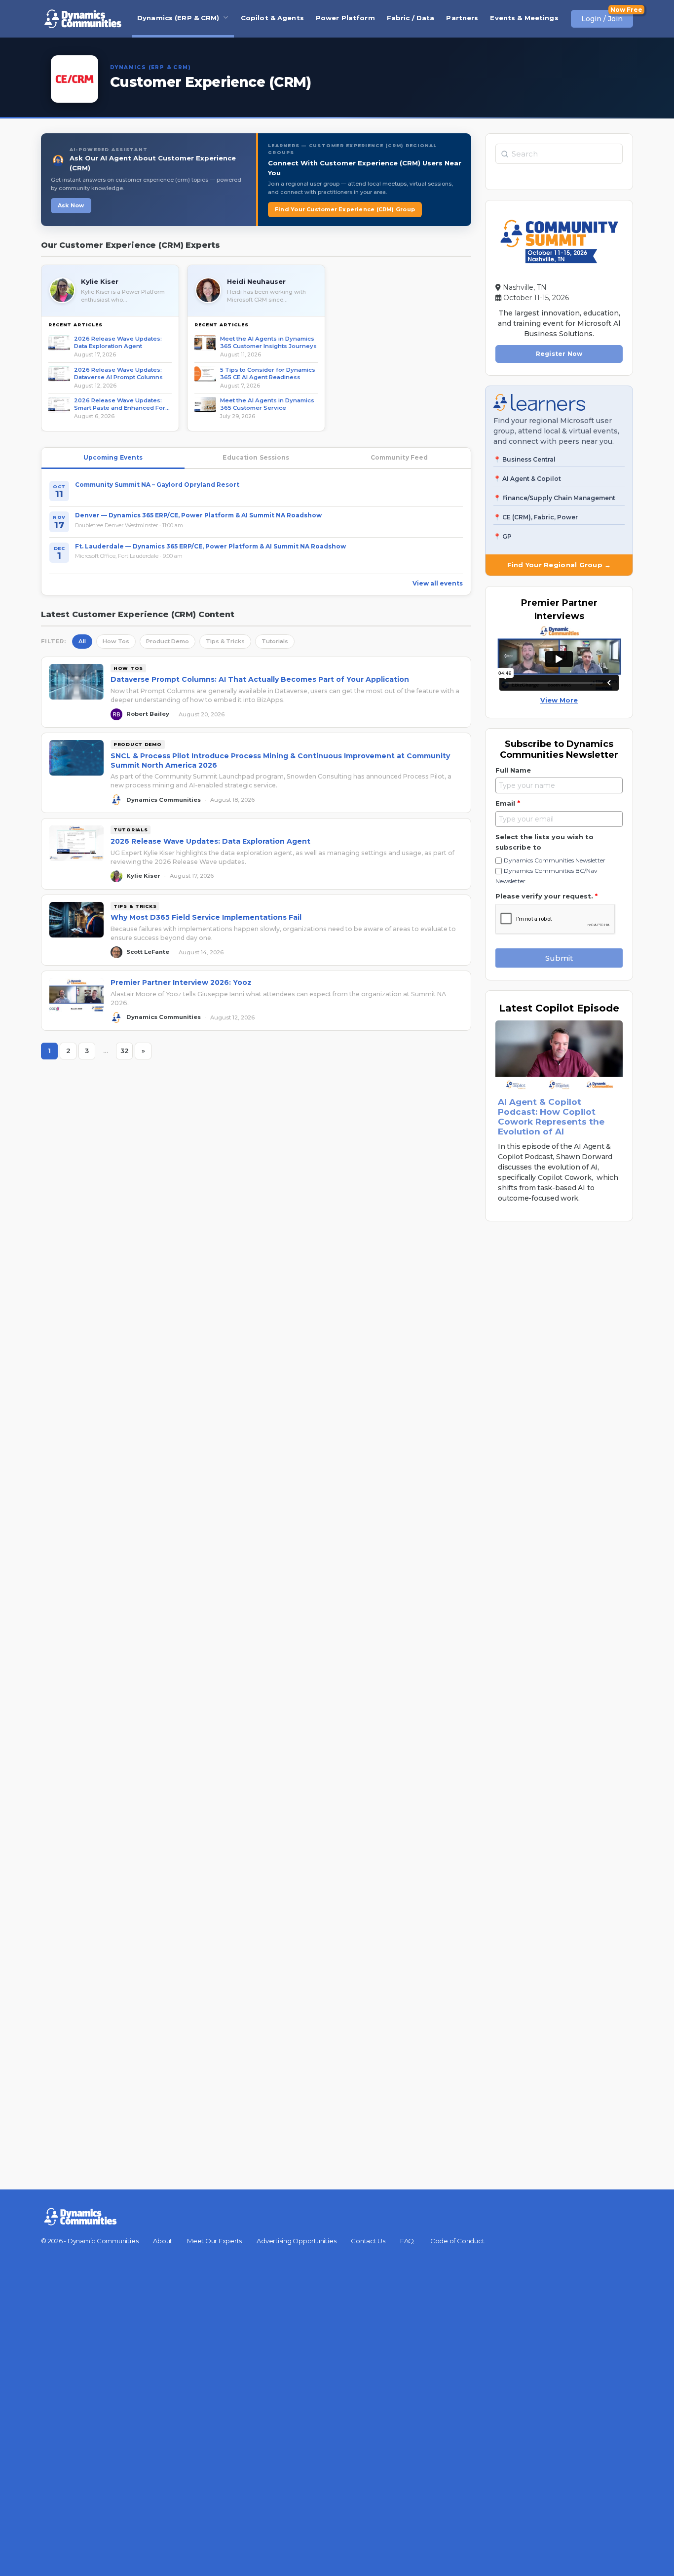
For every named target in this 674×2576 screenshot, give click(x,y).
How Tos (116, 641)
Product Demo (168, 641)
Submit (559, 958)
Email (508, 803)
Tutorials (275, 641)
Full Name (513, 770)
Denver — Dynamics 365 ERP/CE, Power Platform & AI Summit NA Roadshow (198, 515)
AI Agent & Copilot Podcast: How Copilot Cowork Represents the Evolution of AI (551, 1117)
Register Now (559, 354)
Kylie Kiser (100, 281)
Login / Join (602, 19)
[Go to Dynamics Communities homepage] (83, 19)
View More (559, 700)
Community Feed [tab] (399, 457)
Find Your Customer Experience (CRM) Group (345, 209)
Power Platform (345, 18)
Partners (462, 18)
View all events (438, 583)
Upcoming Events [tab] (113, 457)
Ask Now (71, 205)
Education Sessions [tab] (256, 457)
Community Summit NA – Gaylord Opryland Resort (157, 485)
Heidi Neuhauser (256, 281)
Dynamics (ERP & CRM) (178, 18)
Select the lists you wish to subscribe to (544, 842)
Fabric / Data (411, 18)
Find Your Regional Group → (559, 565)
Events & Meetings (524, 18)
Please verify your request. (546, 896)
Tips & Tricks (225, 641)
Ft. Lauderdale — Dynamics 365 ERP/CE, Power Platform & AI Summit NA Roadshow (210, 546)
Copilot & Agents (272, 18)
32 (127, 1053)
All (82, 641)
